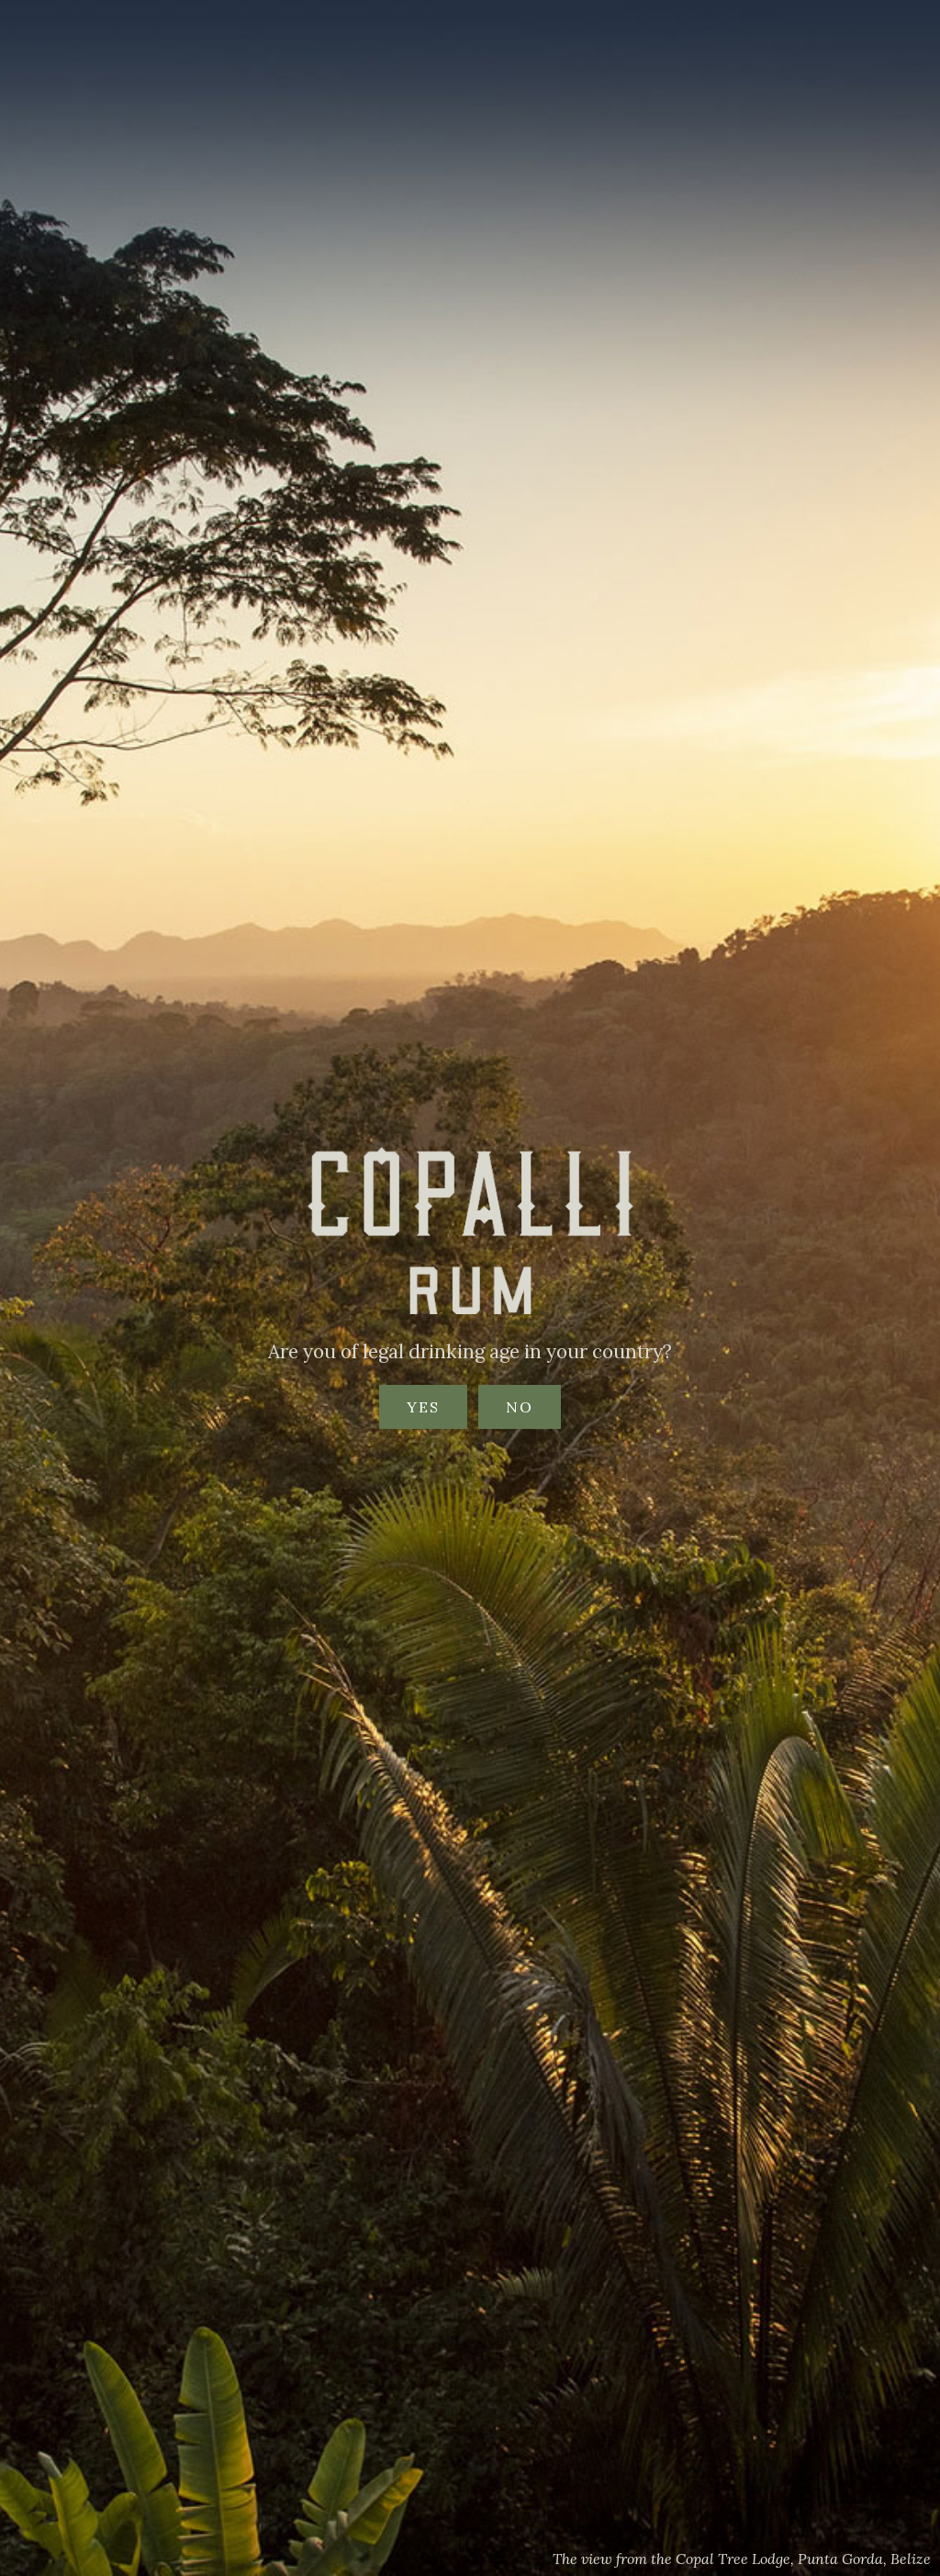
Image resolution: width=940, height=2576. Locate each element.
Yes (423, 1407)
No (520, 1407)
